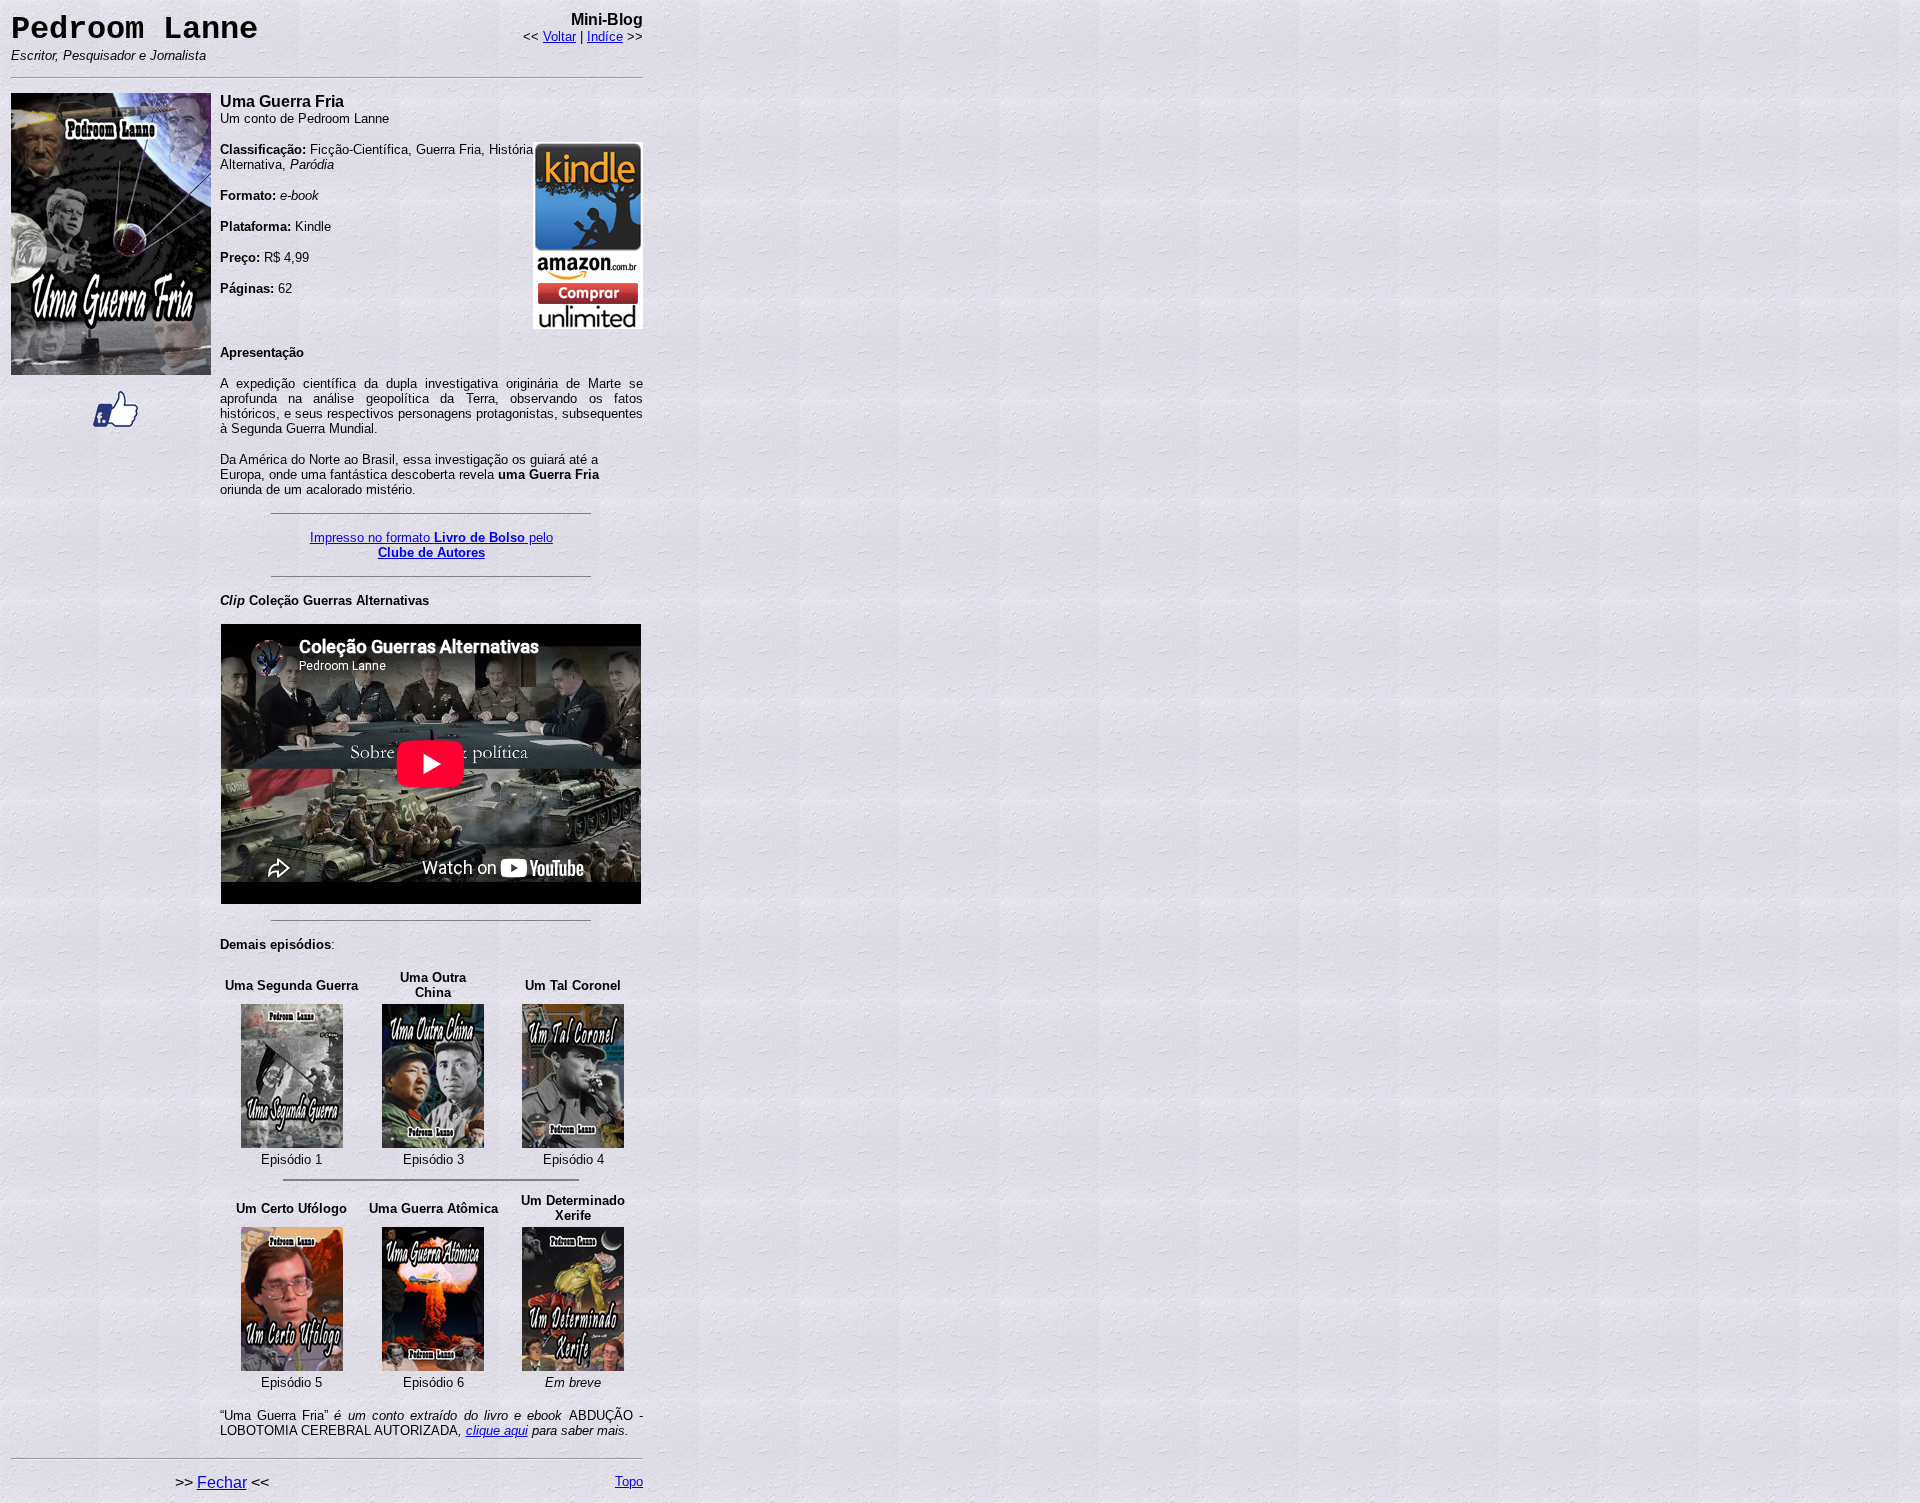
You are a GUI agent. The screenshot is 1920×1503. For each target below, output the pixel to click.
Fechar (222, 1482)
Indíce (605, 36)
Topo (629, 1481)
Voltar (559, 36)
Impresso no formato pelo (431, 537)
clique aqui (497, 1430)
